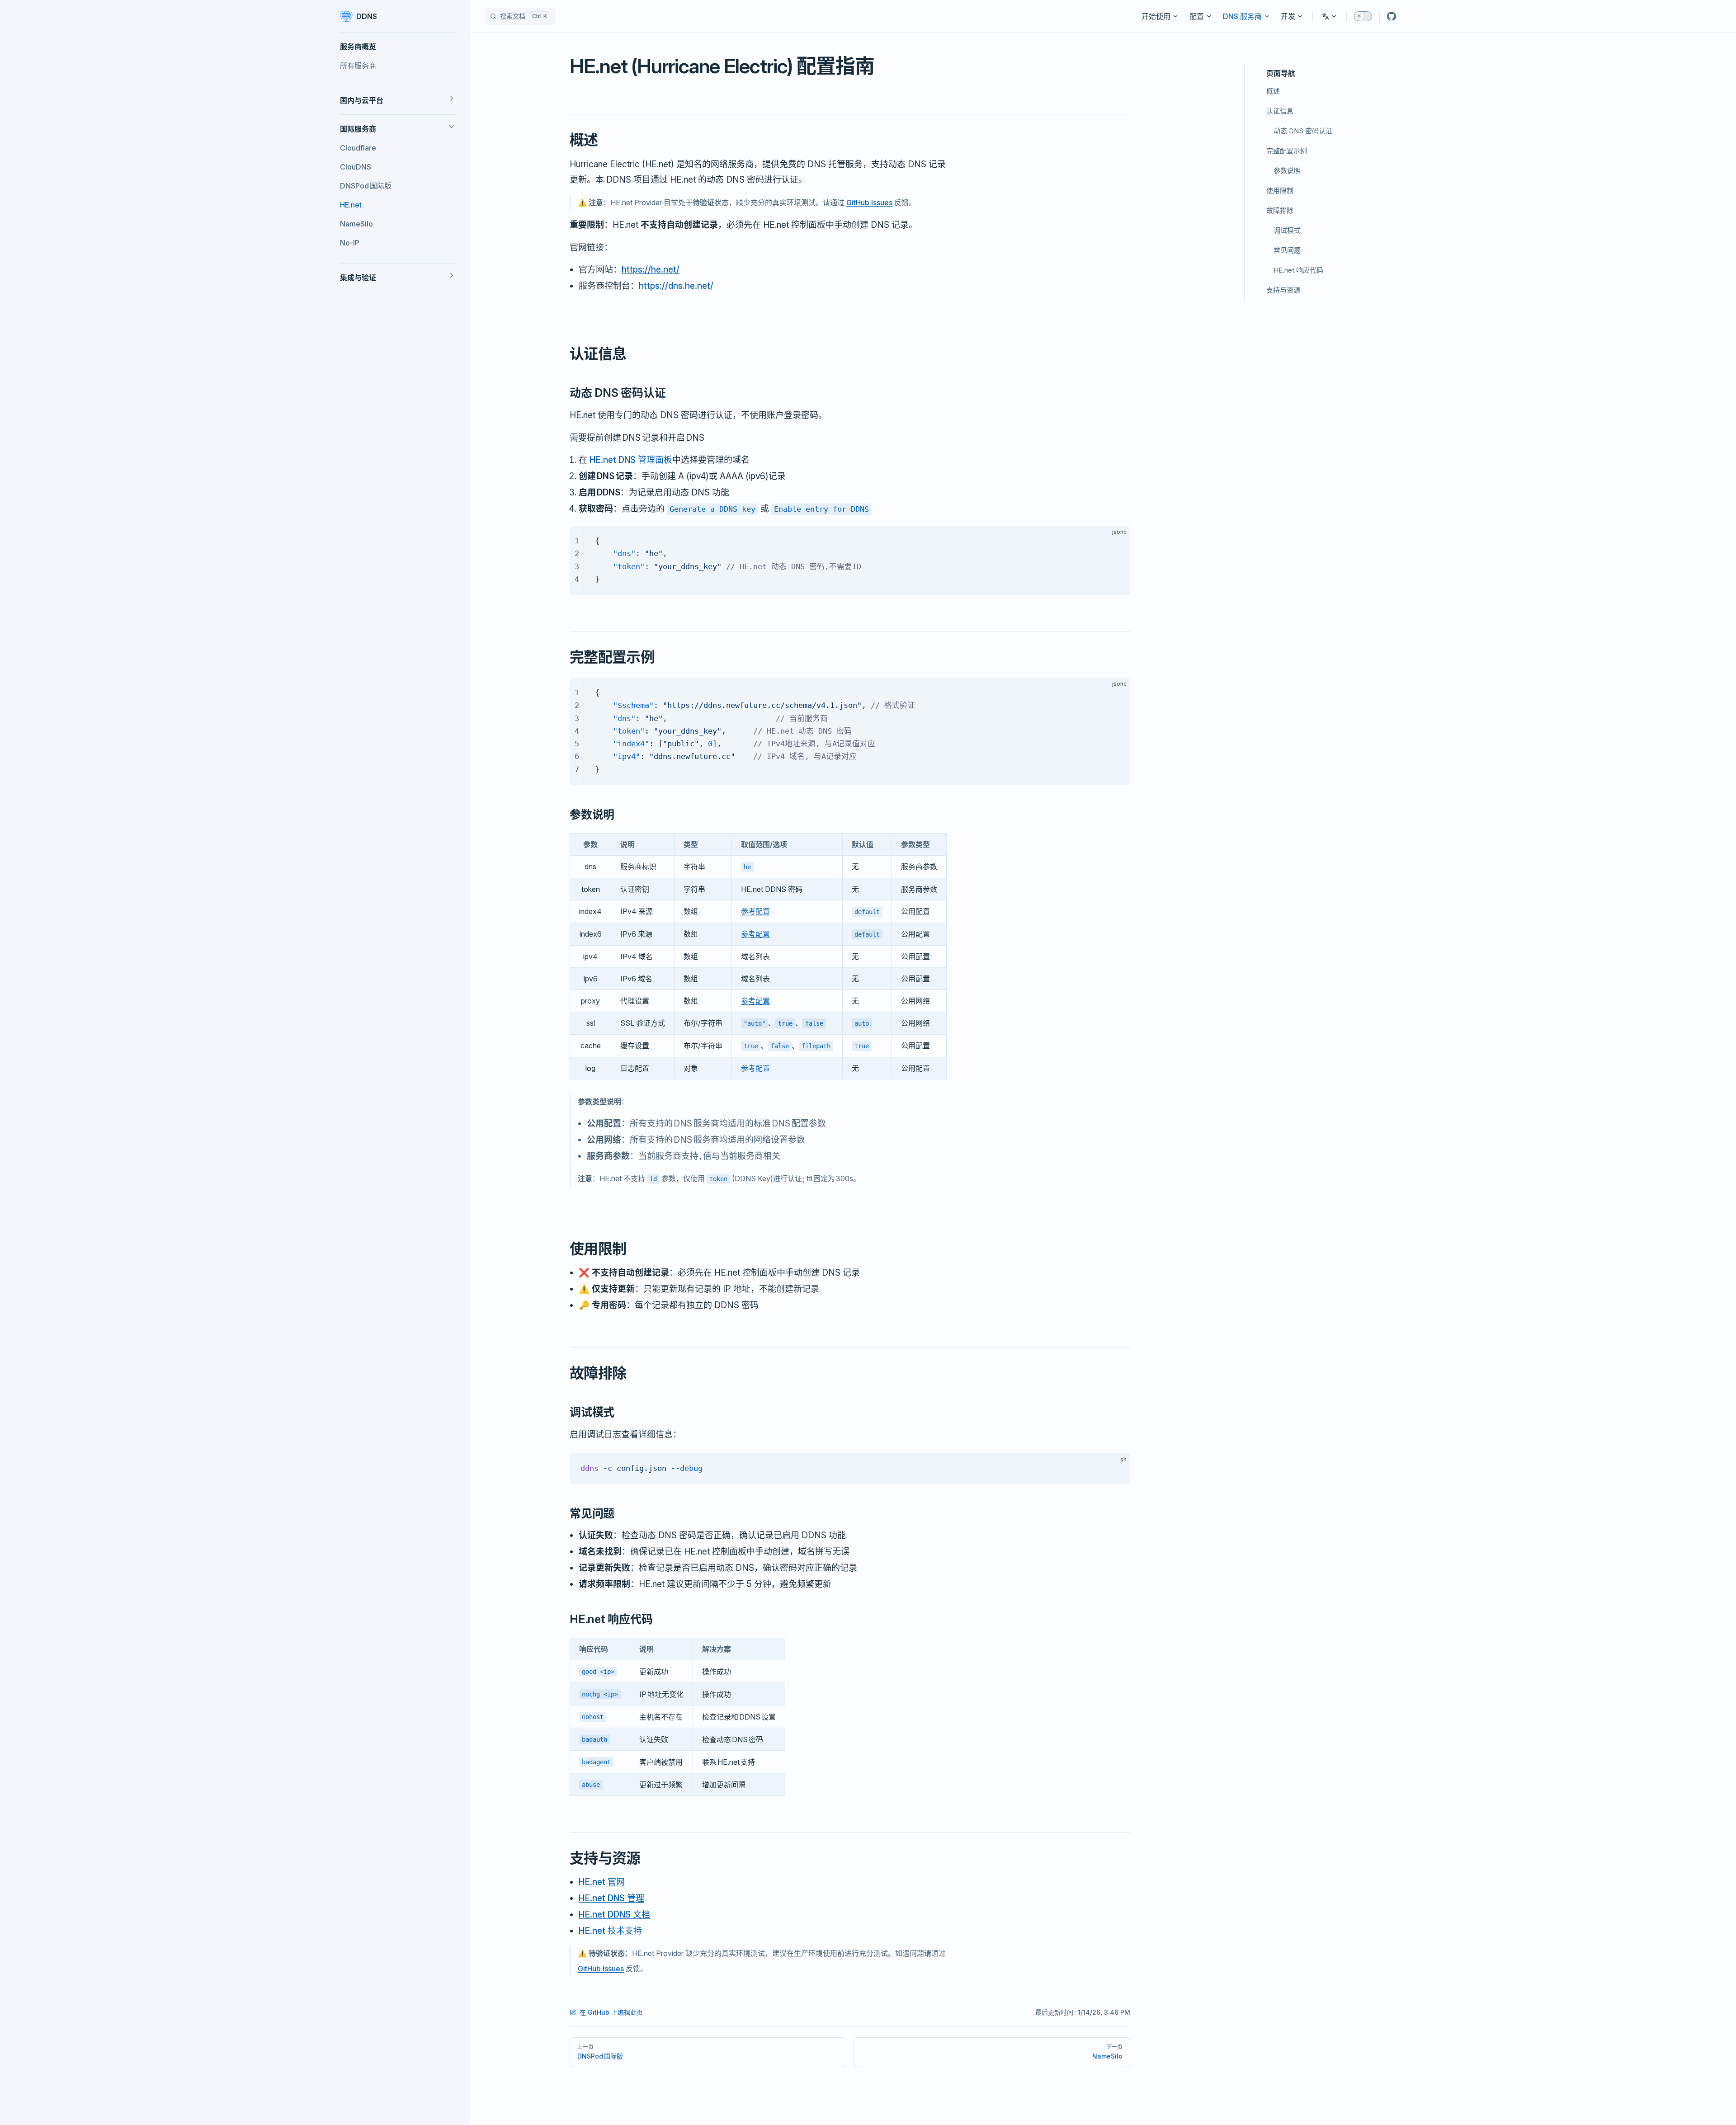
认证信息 (1280, 111)
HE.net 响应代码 (1298, 270)
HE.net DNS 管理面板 (631, 460)
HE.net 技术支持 (610, 1931)
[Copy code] (1116, 540)
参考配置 (755, 911)
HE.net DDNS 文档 (614, 1915)
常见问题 (1287, 250)
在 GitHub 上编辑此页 (611, 2012)
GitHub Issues (869, 203)
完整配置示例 (1287, 151)
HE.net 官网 (602, 1882)
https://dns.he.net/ (676, 286)
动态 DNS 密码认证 (1303, 131)
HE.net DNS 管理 (611, 1898)
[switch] (1363, 16)
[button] (398, 47)
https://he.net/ (651, 270)
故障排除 (1280, 210)
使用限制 (1280, 191)
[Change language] (1330, 16)
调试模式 (1287, 230)
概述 (1273, 91)
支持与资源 (1283, 290)
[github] (1392, 16)
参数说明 (1287, 171)
